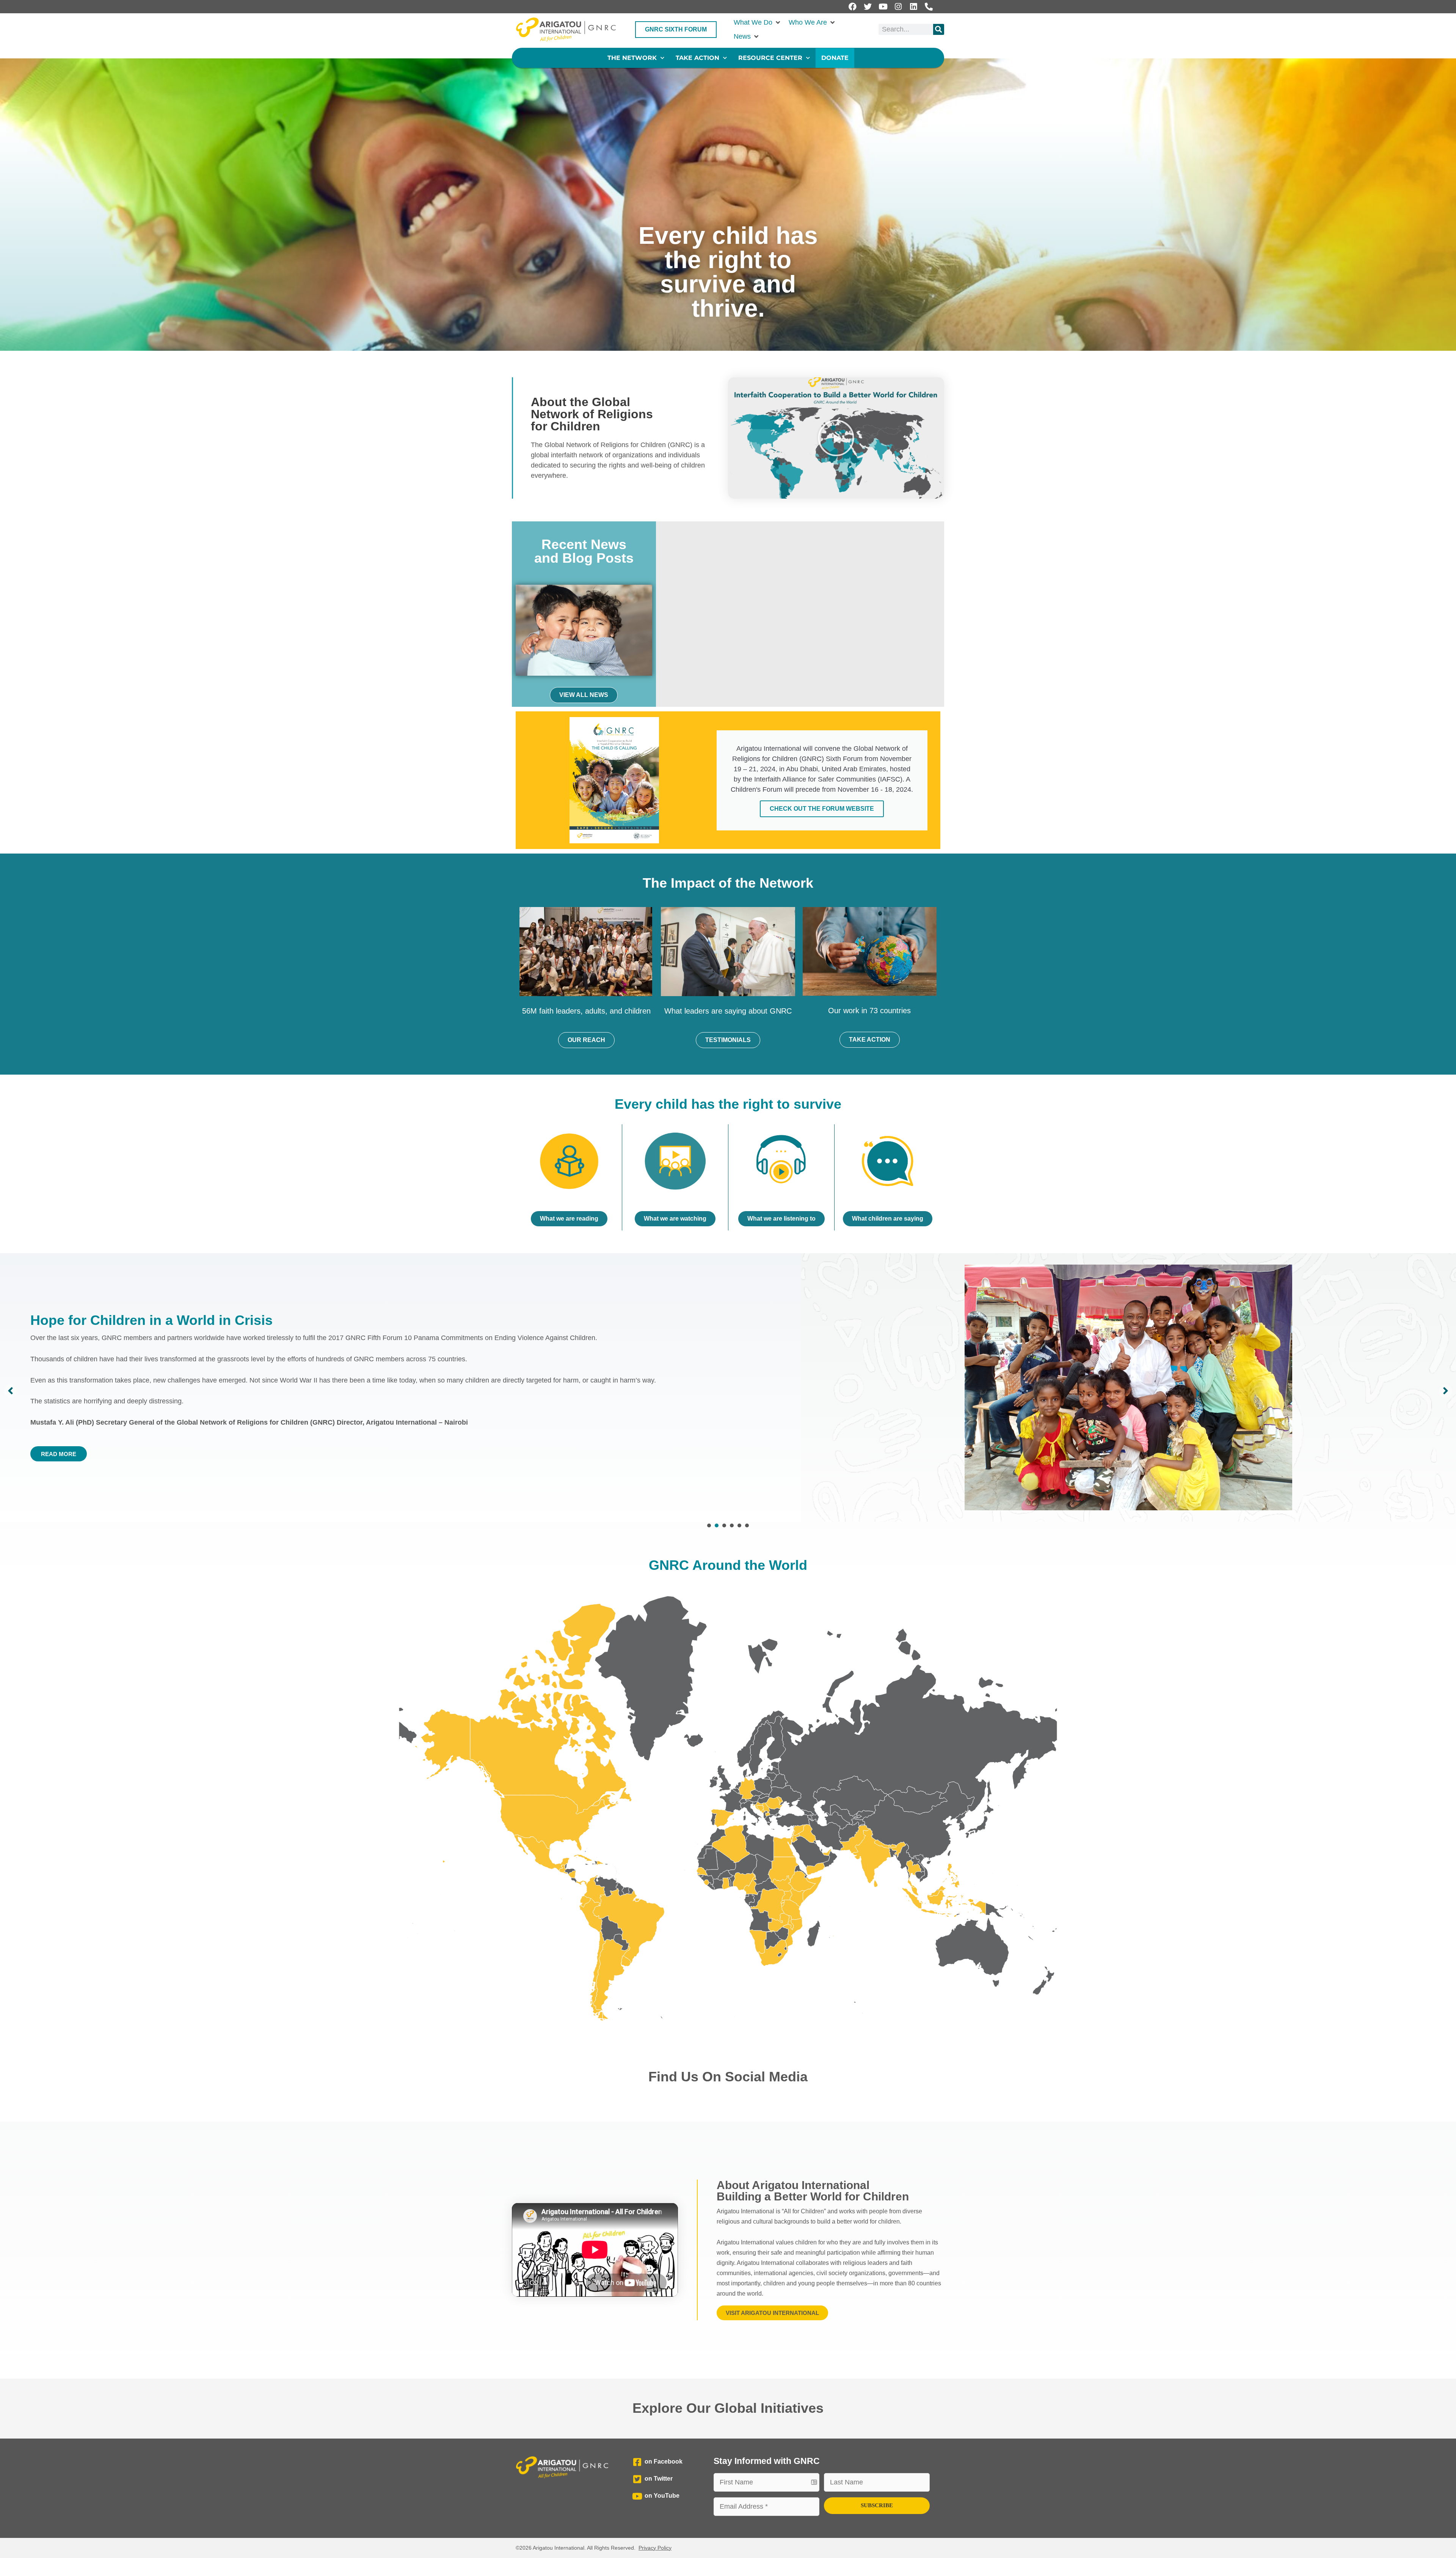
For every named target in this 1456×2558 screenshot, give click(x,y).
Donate (835, 58)
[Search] (939, 29)
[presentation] (709, 1525)
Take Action (697, 58)
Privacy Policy (655, 2548)
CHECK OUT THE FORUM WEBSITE (822, 809)
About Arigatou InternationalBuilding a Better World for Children (813, 2191)
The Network (632, 58)
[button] (757, 23)
